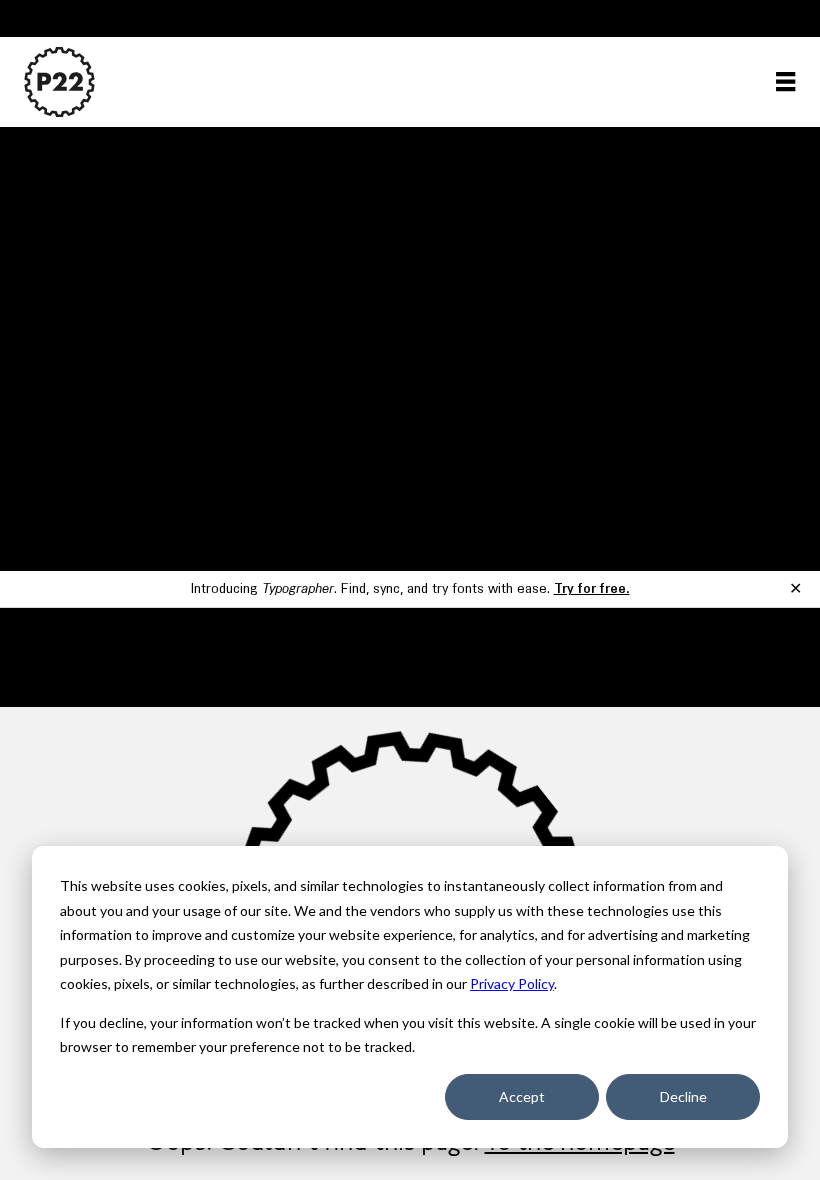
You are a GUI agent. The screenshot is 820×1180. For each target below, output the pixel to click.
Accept (522, 1096)
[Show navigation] (785, 81)
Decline (683, 1096)
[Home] (59, 82)
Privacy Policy (512, 983)
